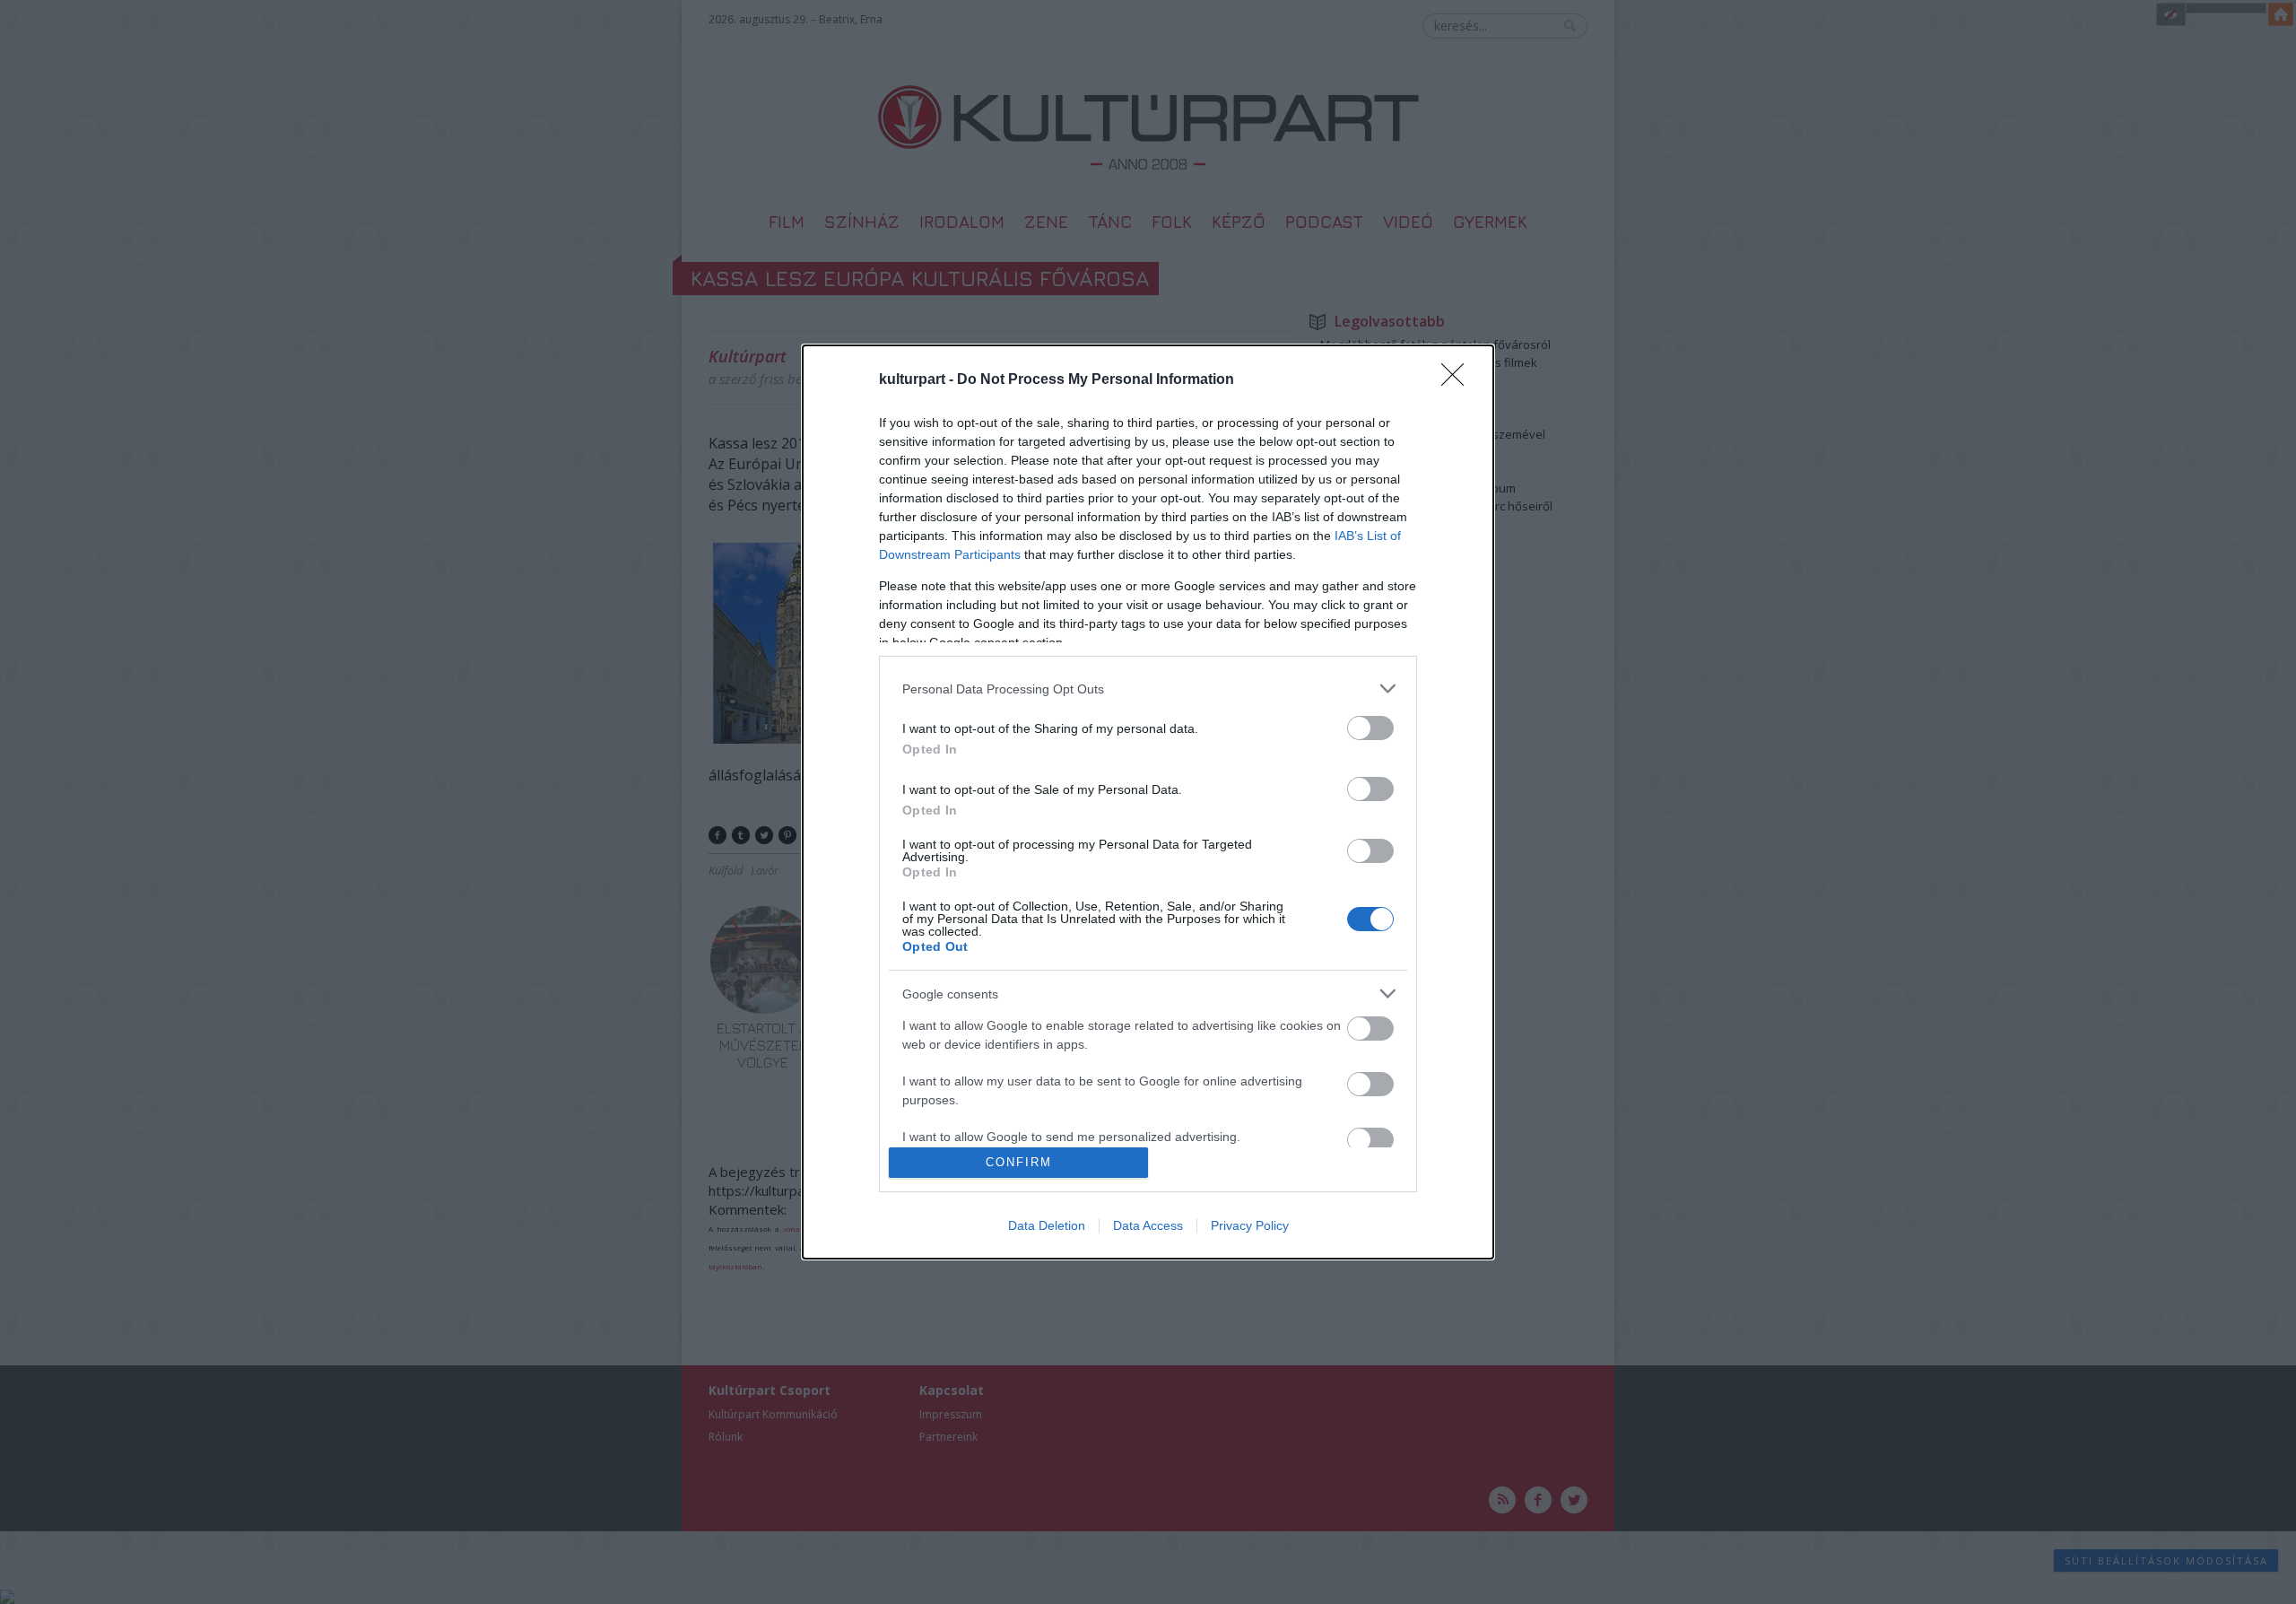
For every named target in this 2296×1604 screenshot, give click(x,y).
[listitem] (1148, 689)
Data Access (1148, 1225)
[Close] (1458, 380)
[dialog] (1148, 802)
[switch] (1370, 728)
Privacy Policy (1250, 1225)
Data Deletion (1047, 1225)
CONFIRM (1019, 1162)
